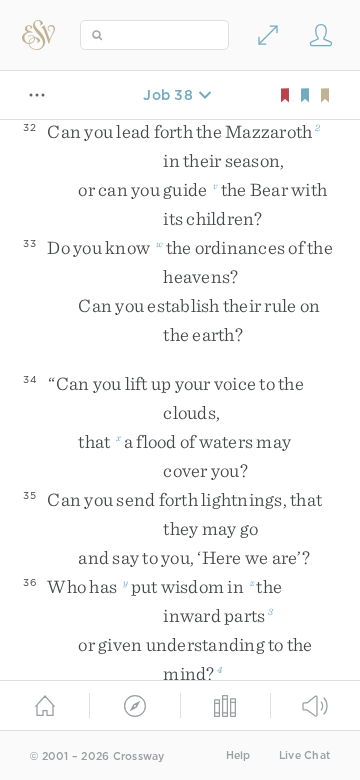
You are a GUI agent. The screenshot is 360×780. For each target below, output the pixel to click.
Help (238, 755)
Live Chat (304, 755)
